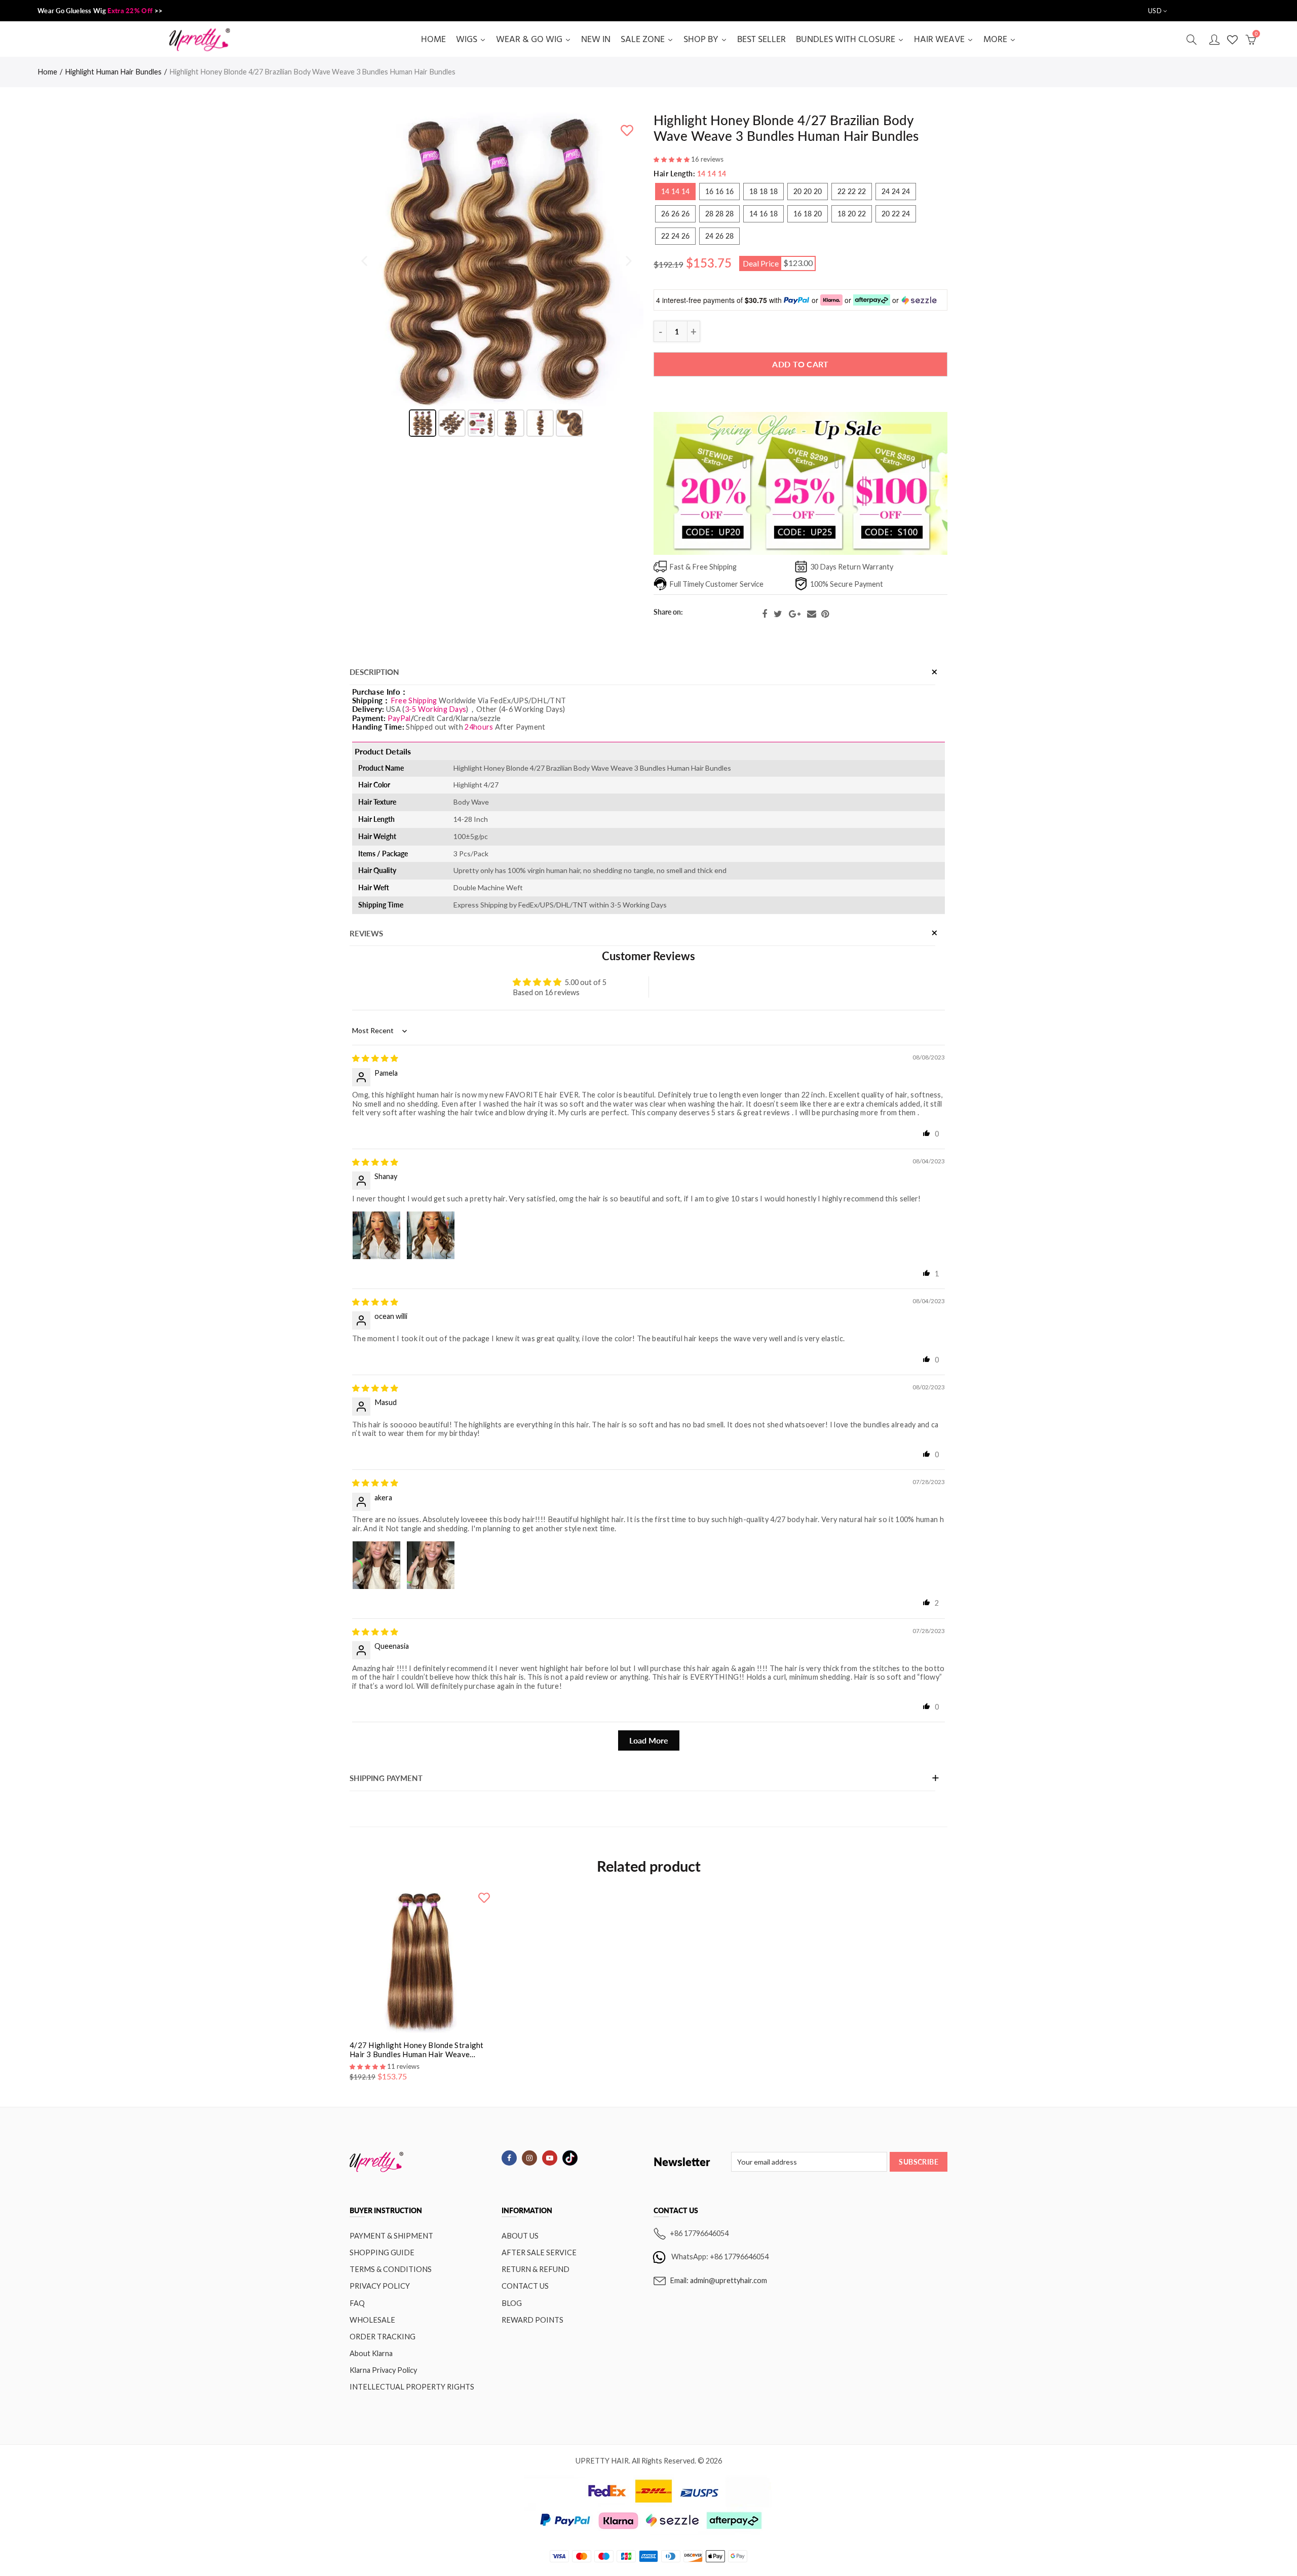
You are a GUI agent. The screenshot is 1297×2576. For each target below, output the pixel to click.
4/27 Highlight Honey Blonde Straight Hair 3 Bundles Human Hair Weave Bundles (417, 2050)
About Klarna (371, 2353)
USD (1155, 11)
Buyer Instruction (386, 2211)
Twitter (778, 614)
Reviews (366, 934)
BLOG (512, 2303)
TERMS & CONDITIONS (391, 2269)
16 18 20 (808, 214)
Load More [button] (649, 1740)
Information (527, 2211)
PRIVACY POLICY (380, 2286)
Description (374, 672)
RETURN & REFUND (536, 2269)
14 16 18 (764, 214)
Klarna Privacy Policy (383, 2370)
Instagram (529, 2158)
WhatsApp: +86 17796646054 (720, 2257)
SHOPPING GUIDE (382, 2252)
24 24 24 (896, 191)
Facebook (765, 614)
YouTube (550, 2158)
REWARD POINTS (532, 2320)
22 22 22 (852, 191)
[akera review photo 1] (376, 1565)
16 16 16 (719, 191)
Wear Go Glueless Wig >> (100, 11)
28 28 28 (719, 214)
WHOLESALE (372, 2320)
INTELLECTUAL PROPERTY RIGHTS (412, 2387)
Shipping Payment (386, 1778)
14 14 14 (675, 191)
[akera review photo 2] (431, 1565)
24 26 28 (719, 236)
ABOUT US (520, 2236)
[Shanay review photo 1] (376, 1235)
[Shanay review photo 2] (431, 1235)
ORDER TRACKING (383, 2337)
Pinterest (825, 614)
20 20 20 (808, 191)
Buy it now (801, 395)
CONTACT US (525, 2286)
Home (47, 72)
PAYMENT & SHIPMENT (391, 2236)
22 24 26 (675, 236)
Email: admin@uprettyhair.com (718, 2280)
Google (795, 614)
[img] (375, 1058)
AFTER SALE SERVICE (539, 2252)
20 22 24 (896, 214)
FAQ (357, 2303)
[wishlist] (627, 130)
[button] (672, 159)
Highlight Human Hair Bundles (113, 72)
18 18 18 (764, 191)
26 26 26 (675, 214)
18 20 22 (852, 214)
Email (812, 614)
